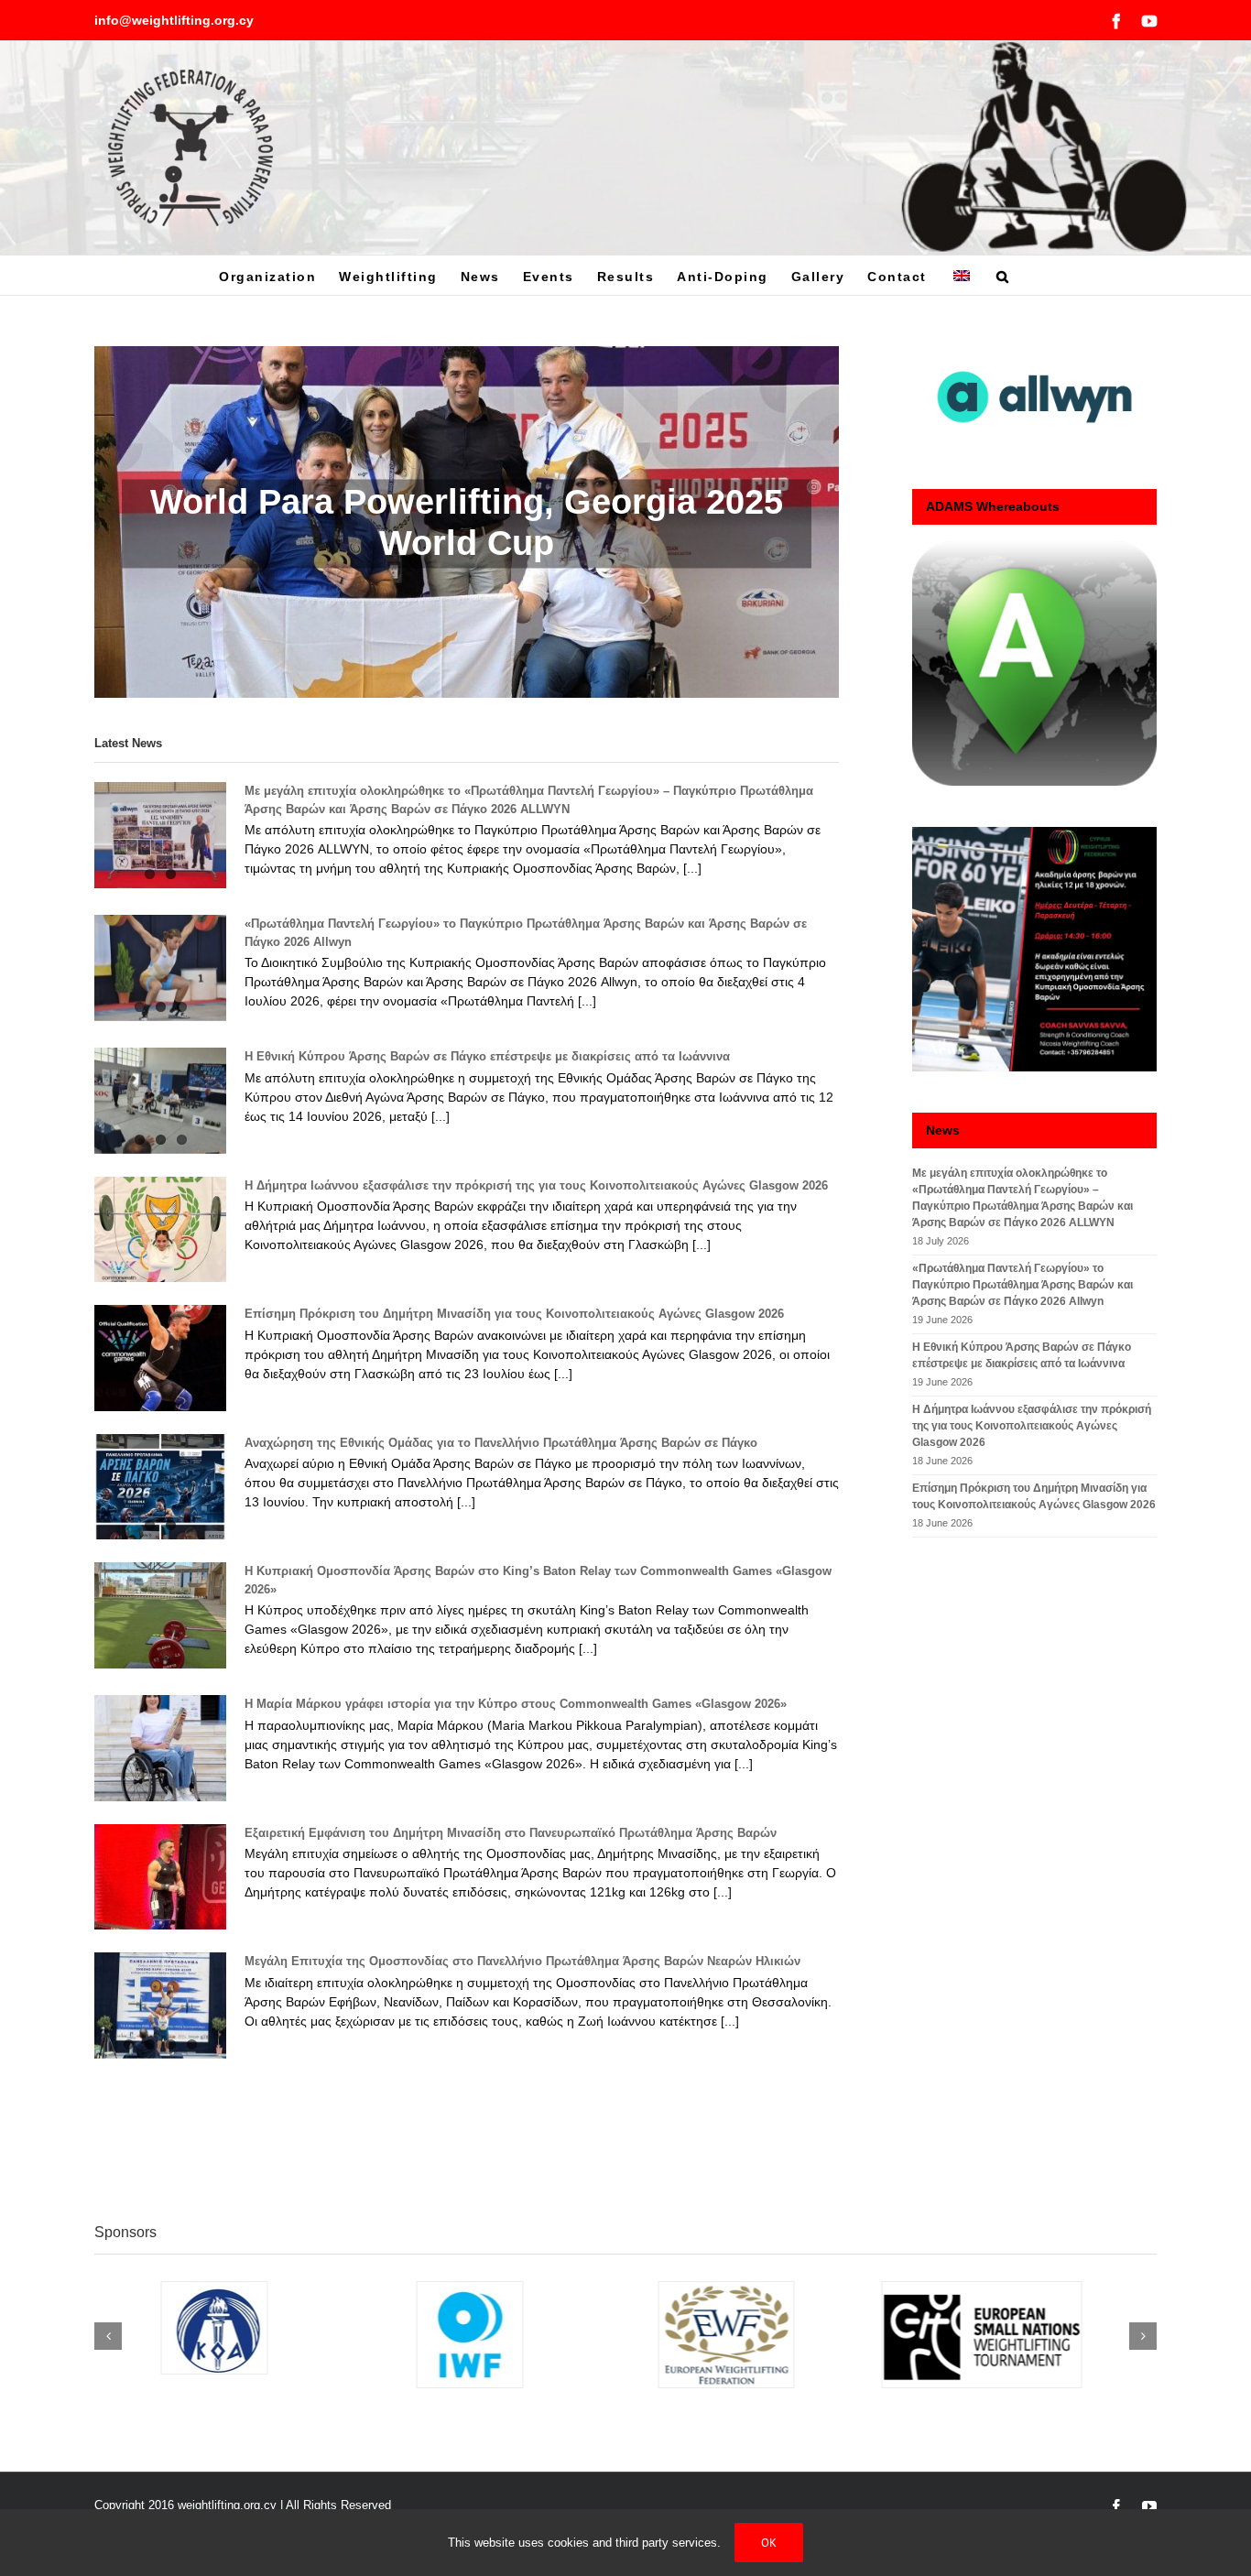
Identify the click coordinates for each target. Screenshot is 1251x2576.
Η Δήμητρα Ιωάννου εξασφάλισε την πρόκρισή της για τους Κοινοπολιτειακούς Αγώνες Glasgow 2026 (536, 1185)
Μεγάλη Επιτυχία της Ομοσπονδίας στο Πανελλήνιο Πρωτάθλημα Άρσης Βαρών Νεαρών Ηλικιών (522, 1961)
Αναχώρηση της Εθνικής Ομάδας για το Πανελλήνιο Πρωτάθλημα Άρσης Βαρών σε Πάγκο (501, 1443)
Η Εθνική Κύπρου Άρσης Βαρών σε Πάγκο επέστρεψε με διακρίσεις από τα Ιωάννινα (487, 1056)
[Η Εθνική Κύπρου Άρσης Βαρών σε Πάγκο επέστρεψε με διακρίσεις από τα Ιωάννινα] (160, 1101)
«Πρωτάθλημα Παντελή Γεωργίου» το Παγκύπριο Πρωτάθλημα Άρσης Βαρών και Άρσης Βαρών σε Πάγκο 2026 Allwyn (1023, 1285)
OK (769, 2543)
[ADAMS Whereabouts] (1034, 663)
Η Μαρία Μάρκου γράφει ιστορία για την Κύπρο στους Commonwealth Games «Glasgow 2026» (516, 1704)
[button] (1003, 275)
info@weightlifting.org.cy (174, 20)
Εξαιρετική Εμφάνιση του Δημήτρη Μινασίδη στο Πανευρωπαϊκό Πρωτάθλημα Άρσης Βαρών (511, 1833)
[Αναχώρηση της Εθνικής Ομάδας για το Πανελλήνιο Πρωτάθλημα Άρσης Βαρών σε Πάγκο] (160, 1487)
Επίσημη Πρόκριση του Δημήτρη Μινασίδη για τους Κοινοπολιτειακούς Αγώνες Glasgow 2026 (514, 1314)
